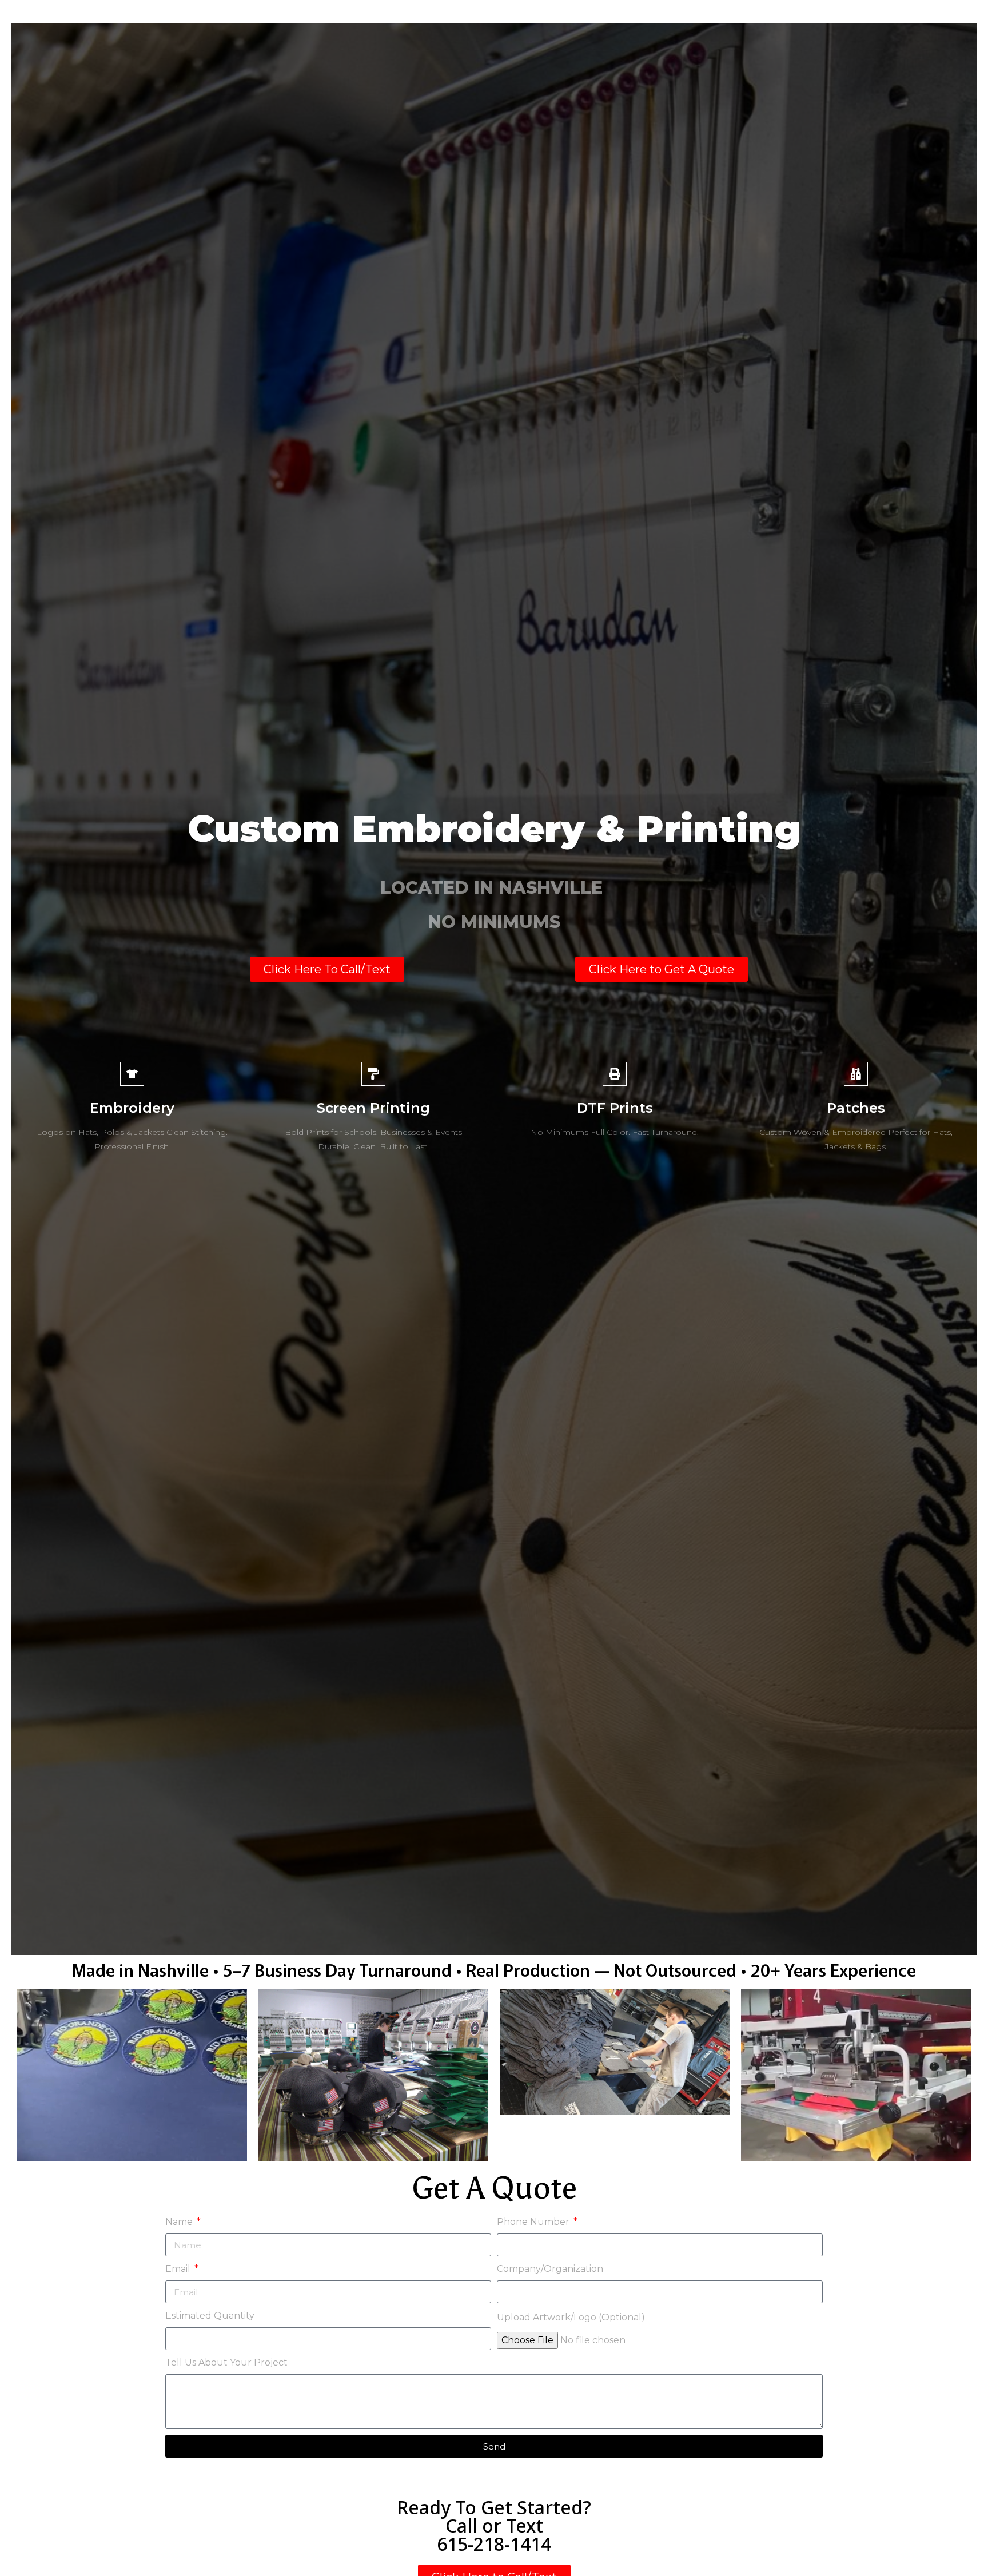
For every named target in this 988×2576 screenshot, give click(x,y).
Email (179, 2269)
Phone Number (534, 2222)
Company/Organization (550, 2269)
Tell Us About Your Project (226, 2362)
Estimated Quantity (210, 2316)
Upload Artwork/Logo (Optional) (571, 2317)
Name (180, 2222)
